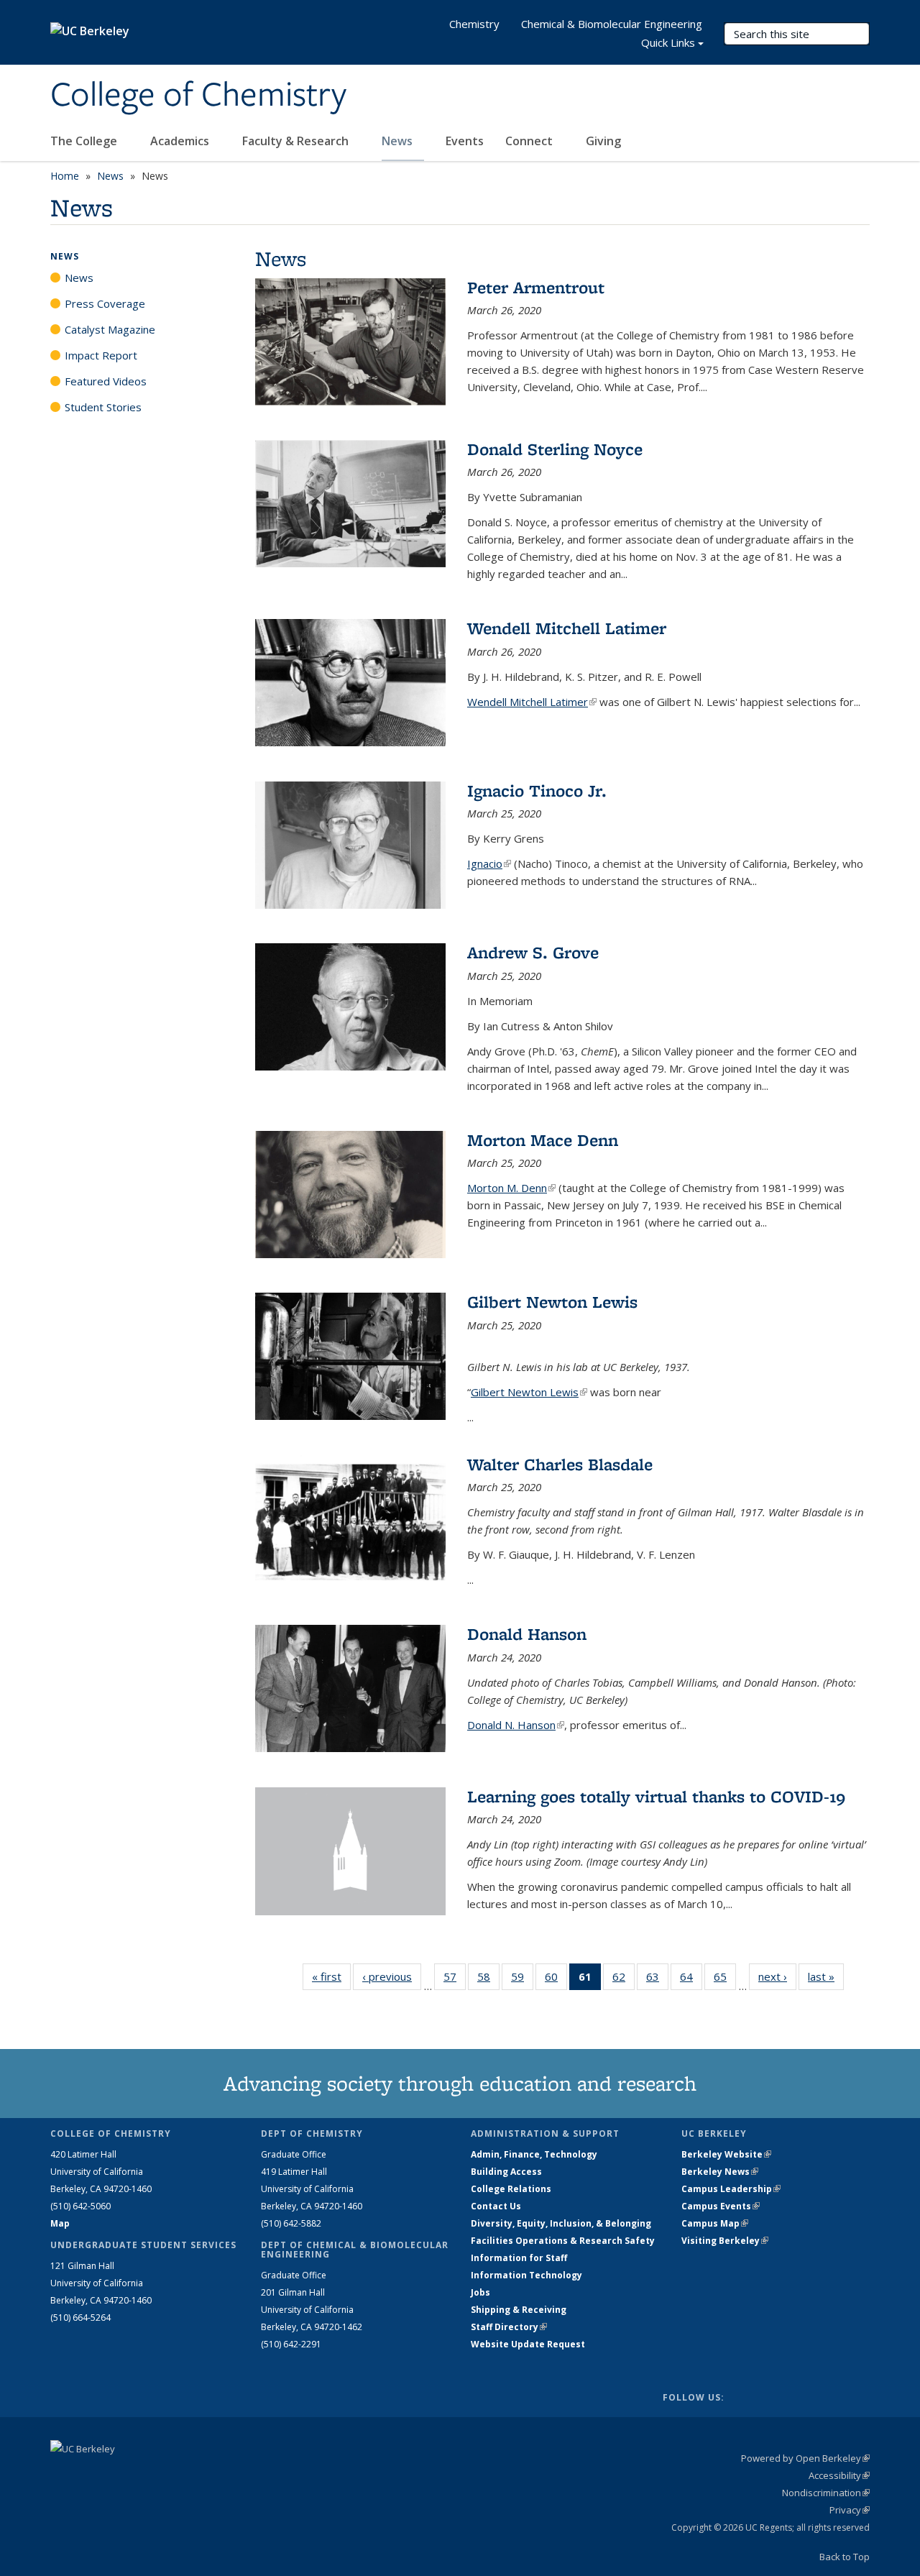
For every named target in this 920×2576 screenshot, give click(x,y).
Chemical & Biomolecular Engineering (612, 24)
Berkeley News (720, 2172)
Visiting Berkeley (725, 2241)
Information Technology (526, 2275)
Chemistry (474, 24)
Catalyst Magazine (110, 329)
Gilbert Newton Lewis (552, 1302)
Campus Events (721, 2206)
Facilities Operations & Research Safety (563, 2241)
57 (455, 1980)
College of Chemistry (198, 96)
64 (691, 1980)
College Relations (511, 2189)
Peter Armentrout (536, 287)
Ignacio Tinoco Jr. (537, 790)
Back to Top (845, 2557)
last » (826, 1976)
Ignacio (489, 863)
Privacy (850, 2510)
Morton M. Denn (511, 1188)
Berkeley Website (726, 2154)
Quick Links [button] (668, 42)
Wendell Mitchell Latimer (567, 628)
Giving (603, 141)
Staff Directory (509, 2327)
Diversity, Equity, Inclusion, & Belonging (561, 2223)
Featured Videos (106, 381)
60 (556, 1980)
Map (60, 2223)
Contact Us (496, 2206)
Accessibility (839, 2475)
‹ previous (392, 1976)
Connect (530, 141)
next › (777, 1976)
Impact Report (101, 355)
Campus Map (715, 2223)
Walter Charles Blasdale (560, 1464)
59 (522, 1980)
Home (65, 176)
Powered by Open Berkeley (805, 2458)
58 (488, 1980)
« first (331, 1976)
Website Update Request (528, 2344)
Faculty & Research (297, 141)
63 (657, 1980)
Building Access (506, 2172)
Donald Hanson (527, 1634)
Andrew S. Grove (533, 952)
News (399, 141)
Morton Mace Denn (543, 1140)
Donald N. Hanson (516, 1725)
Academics (181, 141)
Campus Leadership (731, 2189)
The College (85, 141)
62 (624, 1980)
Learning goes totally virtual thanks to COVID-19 (656, 1796)
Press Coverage (105, 303)
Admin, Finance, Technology (534, 2154)
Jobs (480, 2292)
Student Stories (103, 407)
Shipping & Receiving (519, 2310)
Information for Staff (519, 2258)
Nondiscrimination (826, 2493)
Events (465, 141)
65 (725, 1980)
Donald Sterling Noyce (555, 449)
